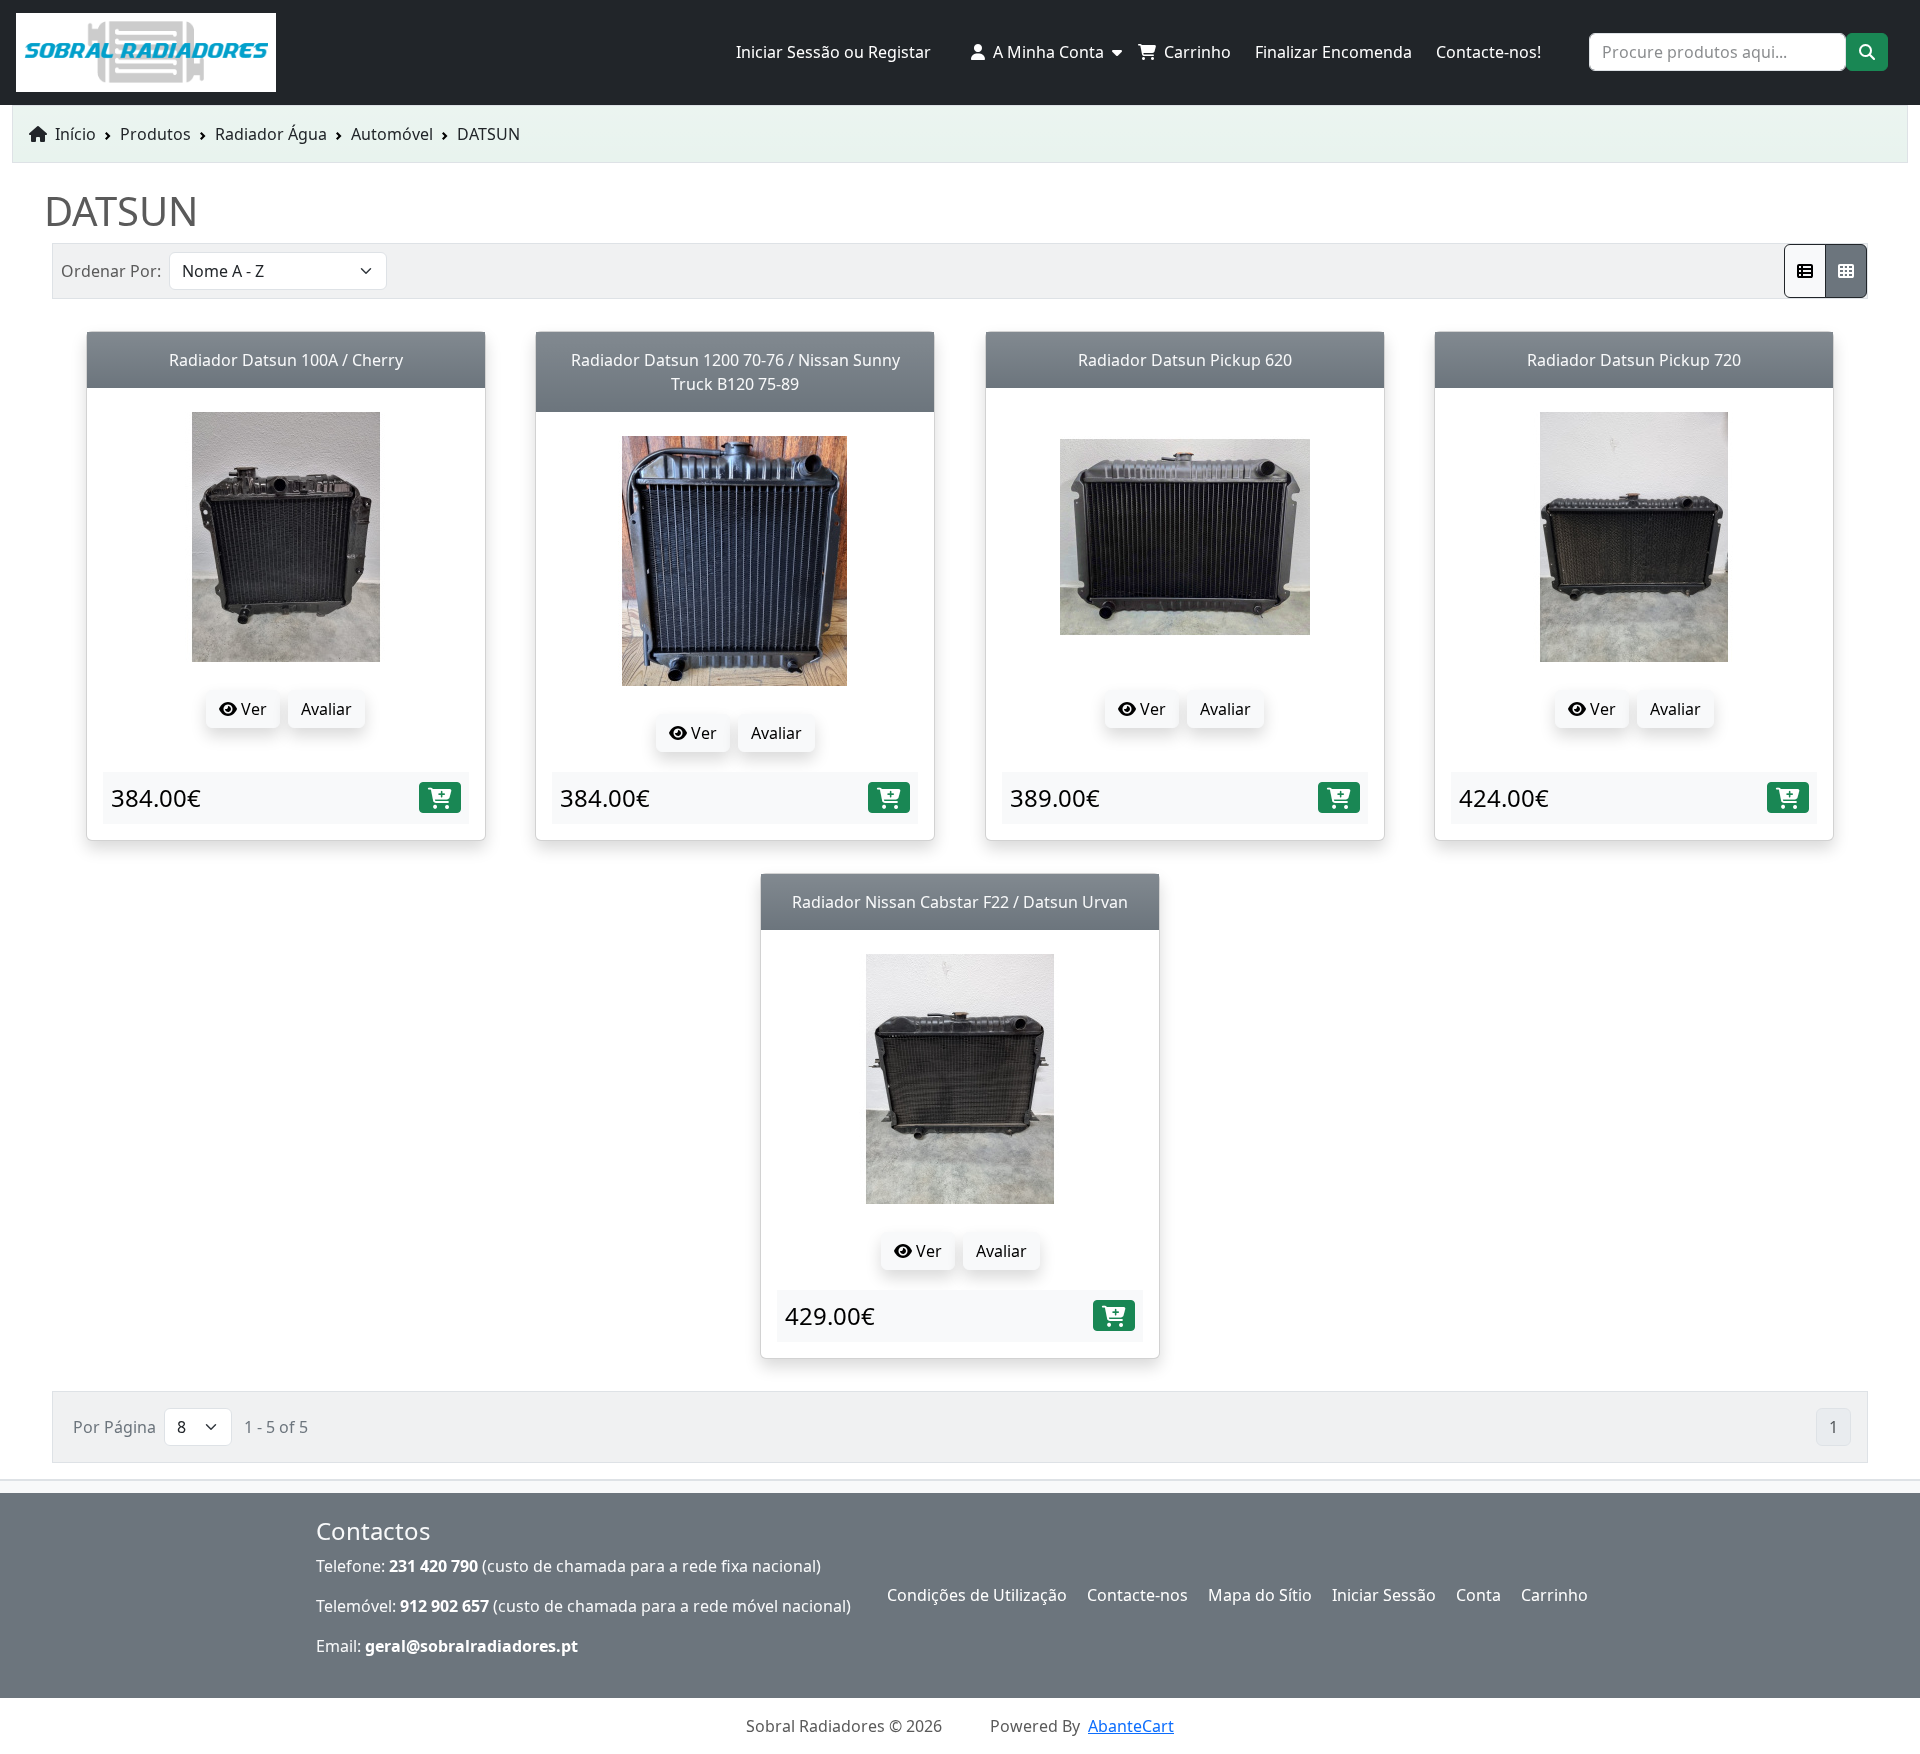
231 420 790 (433, 1566)
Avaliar (326, 709)
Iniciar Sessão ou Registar (833, 52)
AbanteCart (1131, 1726)
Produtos (155, 134)
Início (73, 134)
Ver (252, 709)
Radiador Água (271, 134)
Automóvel (392, 134)
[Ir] (1867, 52)
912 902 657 (444, 1606)
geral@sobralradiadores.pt (471, 1646)
